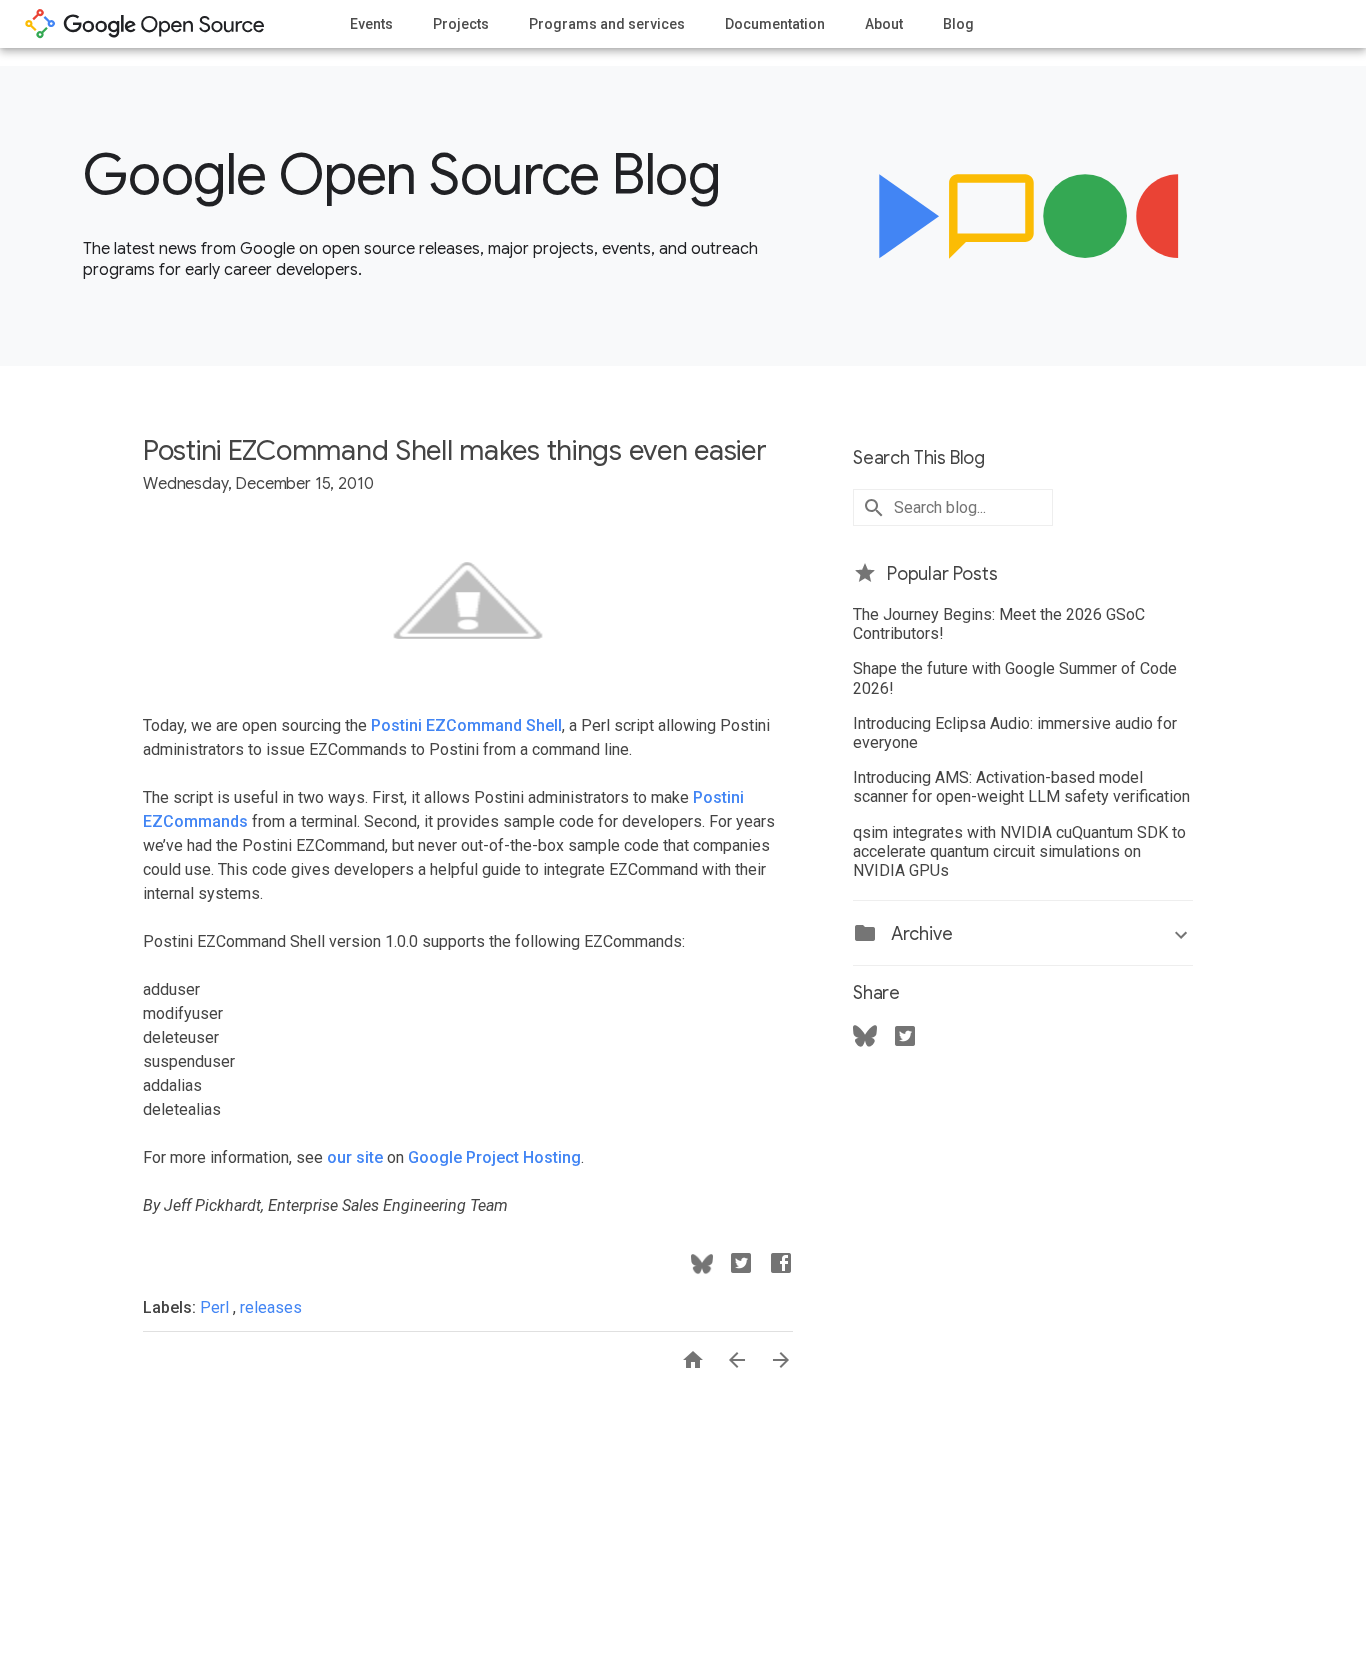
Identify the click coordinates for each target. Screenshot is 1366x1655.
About (884, 24)
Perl (216, 1307)
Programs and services (607, 24)
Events (371, 24)
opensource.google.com (145, 24)
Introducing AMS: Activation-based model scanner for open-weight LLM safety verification (1021, 787)
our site (355, 1157)
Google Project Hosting (494, 1157)
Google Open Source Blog (401, 175)
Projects (461, 24)
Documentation (775, 24)
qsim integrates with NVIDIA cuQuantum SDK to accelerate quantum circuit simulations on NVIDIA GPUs (1019, 851)
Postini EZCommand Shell (466, 725)
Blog (958, 24)
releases (271, 1307)
